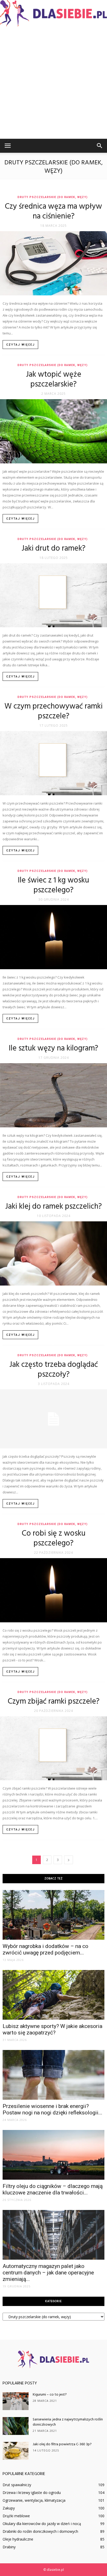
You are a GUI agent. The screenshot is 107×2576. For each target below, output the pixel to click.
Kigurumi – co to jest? (50, 2395)
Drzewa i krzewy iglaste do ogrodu (32, 2493)
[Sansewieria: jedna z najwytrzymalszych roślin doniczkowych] (16, 2426)
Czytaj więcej (21, 345)
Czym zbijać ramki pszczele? (54, 1702)
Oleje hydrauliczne (18, 2539)
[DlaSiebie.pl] (53, 13)
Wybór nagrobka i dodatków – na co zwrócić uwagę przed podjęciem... (45, 1949)
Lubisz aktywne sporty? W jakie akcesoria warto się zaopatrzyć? (52, 2029)
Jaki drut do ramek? (53, 549)
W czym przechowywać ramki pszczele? (53, 711)
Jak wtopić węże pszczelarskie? (54, 380)
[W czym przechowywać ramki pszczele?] (53, 763)
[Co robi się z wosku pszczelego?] (53, 1590)
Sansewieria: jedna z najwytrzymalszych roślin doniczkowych (68, 2422)
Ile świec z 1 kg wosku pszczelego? (53, 885)
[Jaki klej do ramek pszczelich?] (53, 1253)
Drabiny (9, 2547)
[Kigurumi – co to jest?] (16, 2401)
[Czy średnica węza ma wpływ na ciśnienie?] (53, 263)
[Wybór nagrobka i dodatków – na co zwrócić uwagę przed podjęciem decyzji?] (53, 1915)
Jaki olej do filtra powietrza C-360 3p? (62, 2444)
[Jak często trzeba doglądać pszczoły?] (53, 1419)
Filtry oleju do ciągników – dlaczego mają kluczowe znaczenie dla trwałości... (53, 2189)
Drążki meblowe (16, 2516)
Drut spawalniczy (17, 2485)
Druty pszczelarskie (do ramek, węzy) (52, 197)
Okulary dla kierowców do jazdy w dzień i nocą (42, 2524)
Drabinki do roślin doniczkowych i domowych (40, 2531)
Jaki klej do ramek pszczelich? (53, 1207)
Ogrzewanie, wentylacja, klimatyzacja (34, 2500)
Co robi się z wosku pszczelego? (54, 1538)
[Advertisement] (53, 83)
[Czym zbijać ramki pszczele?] (53, 1748)
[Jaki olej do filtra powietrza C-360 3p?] (16, 2451)
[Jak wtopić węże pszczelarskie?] (53, 431)
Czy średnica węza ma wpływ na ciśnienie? (53, 211)
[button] (100, 146)
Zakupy (9, 2508)
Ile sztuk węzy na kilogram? (53, 1048)
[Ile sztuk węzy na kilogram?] (53, 1095)
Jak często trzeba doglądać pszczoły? (54, 1370)
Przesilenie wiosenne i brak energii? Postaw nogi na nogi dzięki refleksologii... (52, 2109)
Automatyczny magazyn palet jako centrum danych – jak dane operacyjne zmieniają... (48, 2273)
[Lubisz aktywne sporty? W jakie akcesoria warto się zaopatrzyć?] (53, 1995)
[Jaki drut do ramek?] (53, 595)
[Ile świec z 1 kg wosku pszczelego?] (53, 937)
